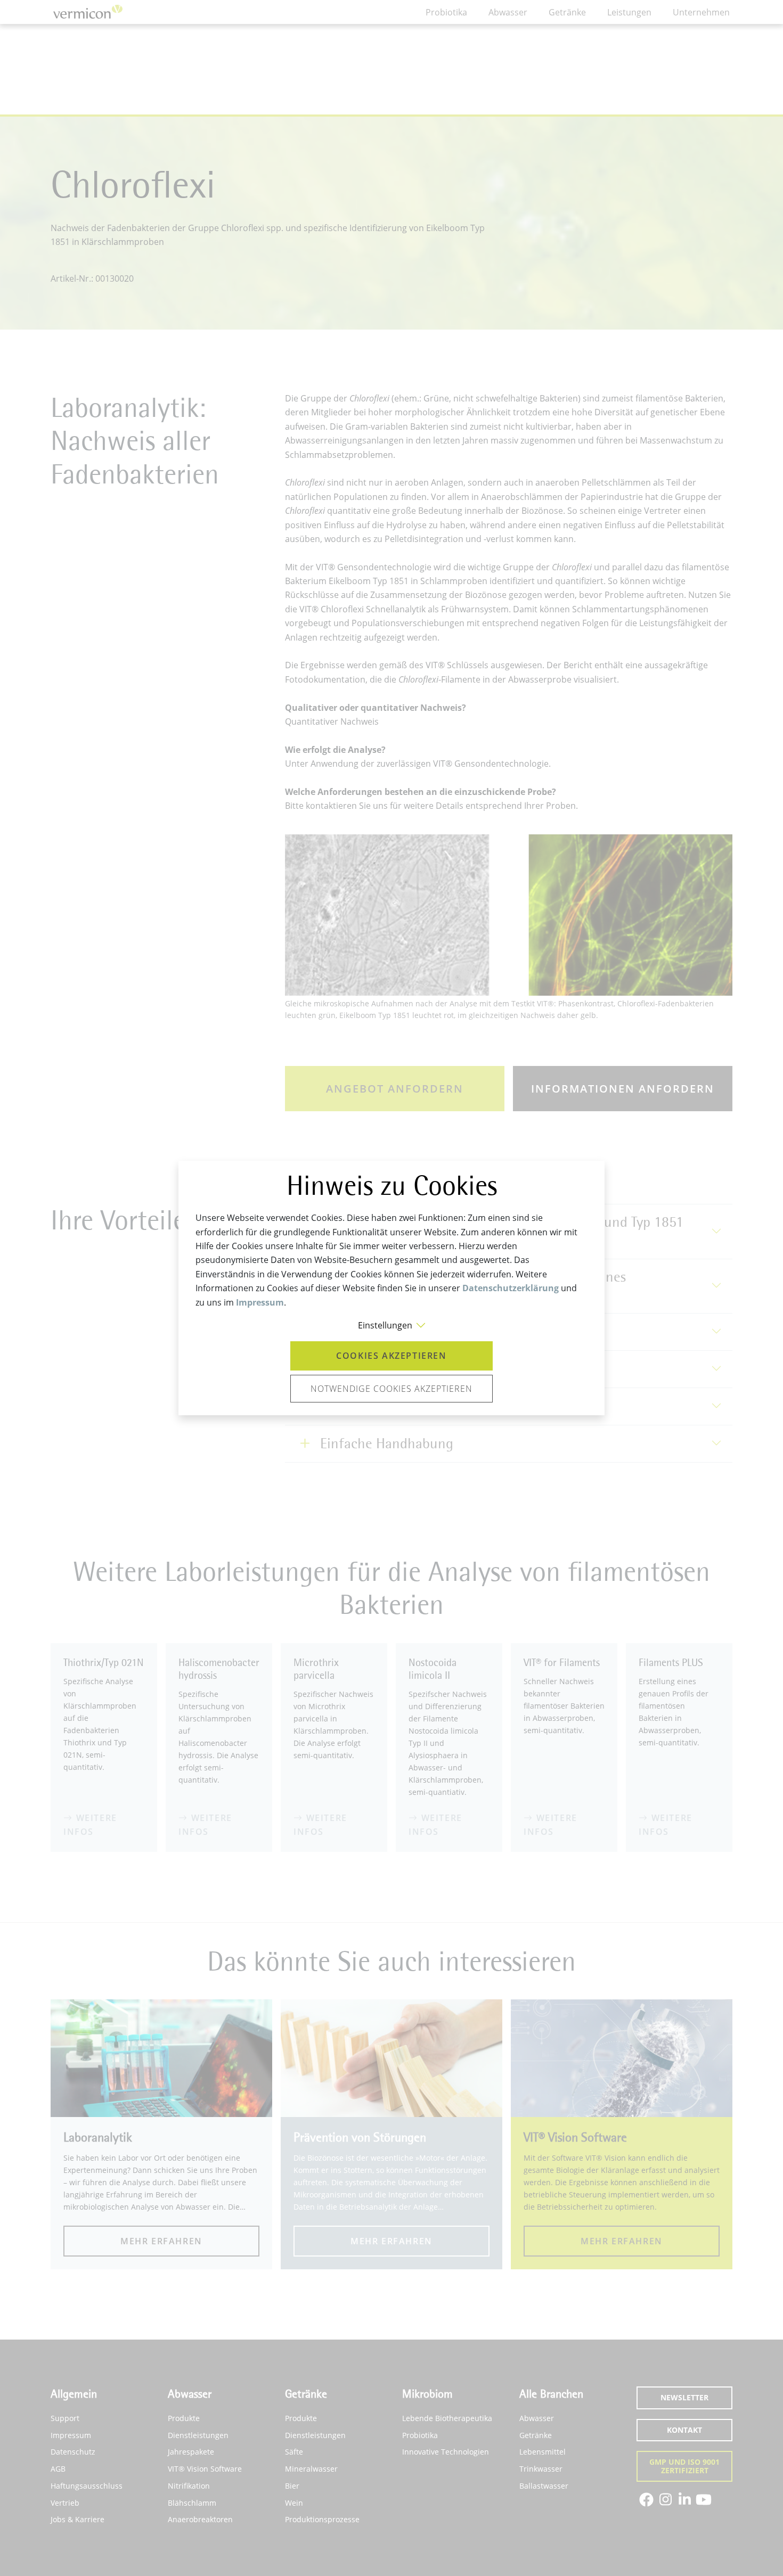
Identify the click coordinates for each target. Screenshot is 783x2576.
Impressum (260, 1302)
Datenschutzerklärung (511, 1288)
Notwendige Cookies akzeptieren (391, 1389)
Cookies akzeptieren (391, 1356)
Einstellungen (385, 1325)
